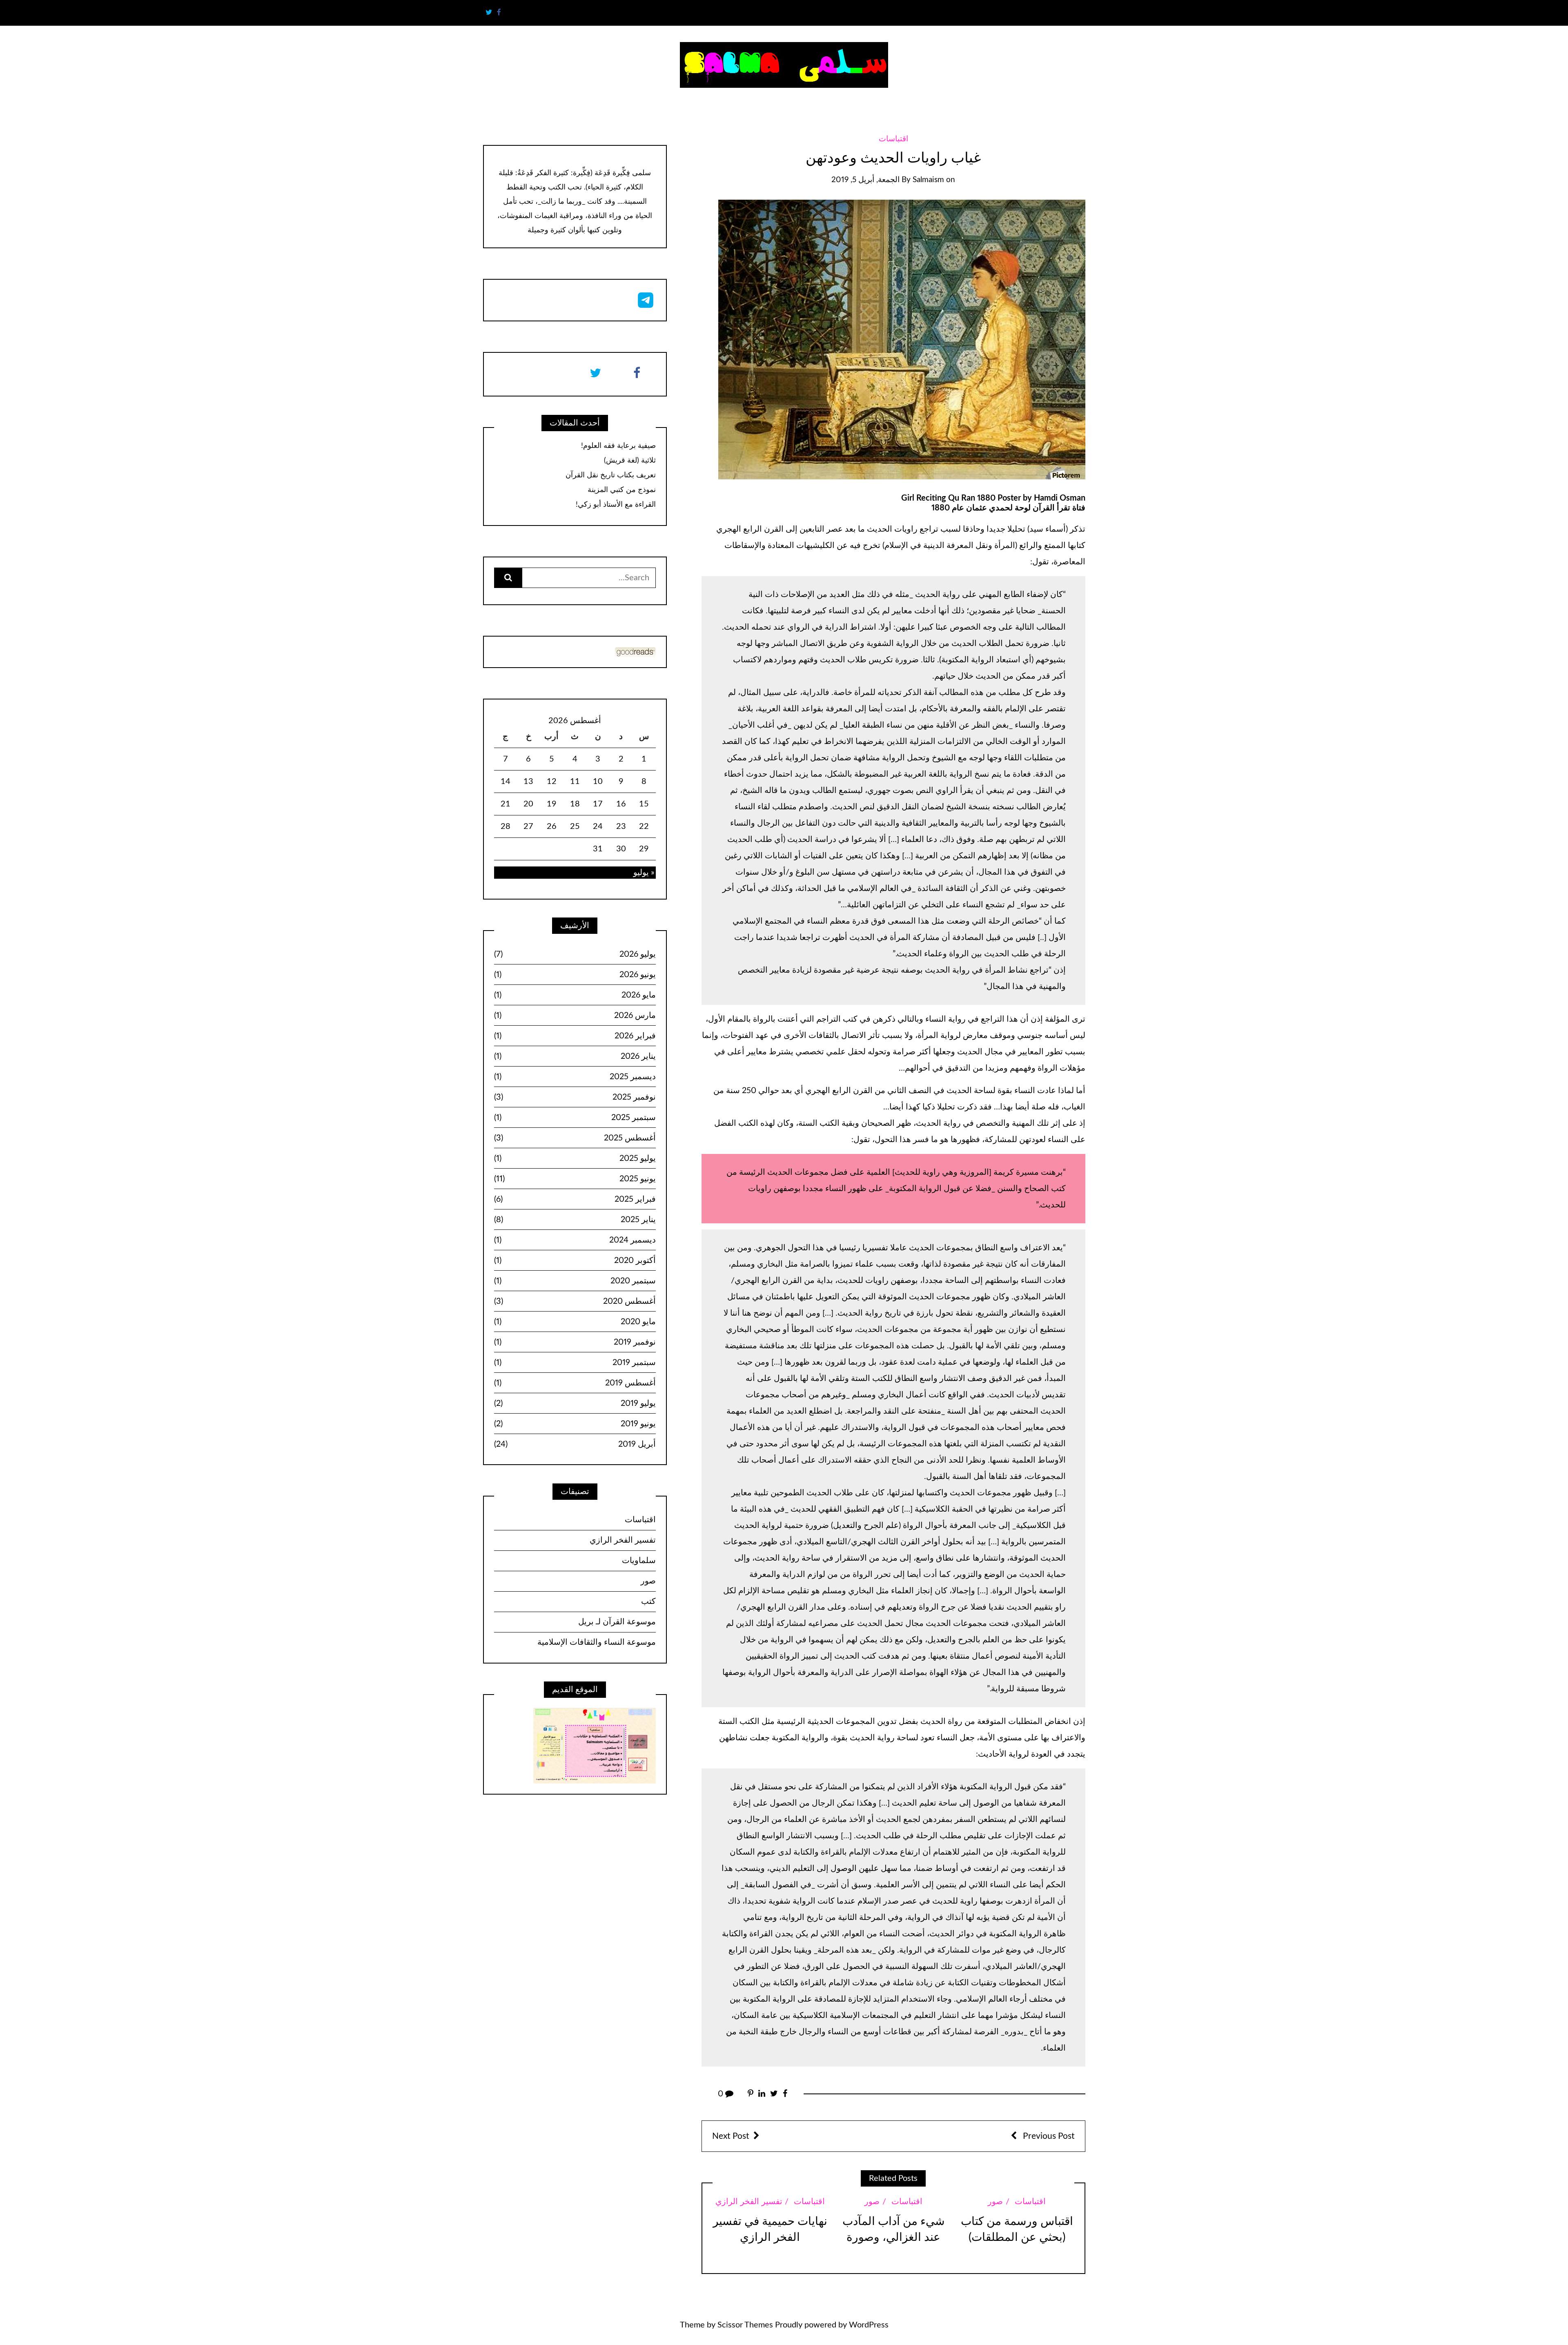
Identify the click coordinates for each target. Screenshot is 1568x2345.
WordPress (869, 2325)
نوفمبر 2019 (575, 1342)
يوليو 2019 (575, 1403)
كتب (648, 1601)
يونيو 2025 (575, 1179)
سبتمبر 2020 (575, 1281)
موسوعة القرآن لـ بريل (617, 1622)
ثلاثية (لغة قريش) (630, 460)
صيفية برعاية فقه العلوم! (618, 446)
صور (995, 2202)
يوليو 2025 (575, 1158)
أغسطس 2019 (575, 1383)
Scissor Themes (745, 2325)
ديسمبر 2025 (575, 1077)
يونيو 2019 (575, 1424)
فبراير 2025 (575, 1199)
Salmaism (928, 180)
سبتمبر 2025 (575, 1118)
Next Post (731, 2136)
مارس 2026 (575, 1015)
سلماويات (639, 1561)
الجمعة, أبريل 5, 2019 (865, 180)
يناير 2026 (575, 1056)
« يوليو (644, 873)
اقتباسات (893, 139)
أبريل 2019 (575, 1444)
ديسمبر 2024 (575, 1240)
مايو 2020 (575, 1322)
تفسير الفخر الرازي (749, 2202)
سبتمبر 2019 (575, 1363)
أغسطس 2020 (575, 1301)
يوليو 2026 (575, 954)
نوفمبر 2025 (575, 1097)
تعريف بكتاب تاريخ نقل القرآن (611, 475)
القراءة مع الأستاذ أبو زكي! (616, 504)
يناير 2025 (575, 1220)
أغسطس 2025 (575, 1138)
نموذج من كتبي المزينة (622, 490)
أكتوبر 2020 (575, 1260)
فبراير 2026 (575, 1036)
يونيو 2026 (575, 975)
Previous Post (1048, 2136)
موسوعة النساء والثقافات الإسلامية (597, 1642)
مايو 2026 (575, 995)
